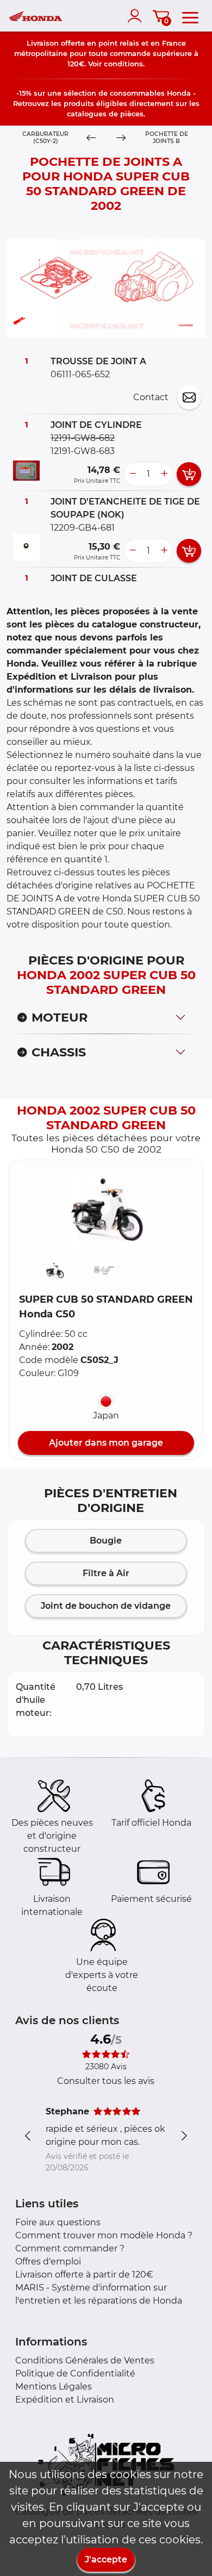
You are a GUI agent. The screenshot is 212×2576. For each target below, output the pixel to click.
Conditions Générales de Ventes (85, 2360)
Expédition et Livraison (65, 2400)
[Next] (121, 138)
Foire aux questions (58, 2222)
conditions (123, 64)
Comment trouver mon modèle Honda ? (104, 2235)
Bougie (106, 1541)
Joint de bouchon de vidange (106, 1606)
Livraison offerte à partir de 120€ (84, 2275)
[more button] (164, 474)
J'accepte (106, 2559)
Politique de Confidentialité (75, 2373)
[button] (106, 1209)
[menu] (190, 16)
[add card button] (189, 474)
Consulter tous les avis (106, 2081)
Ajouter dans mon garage (106, 1443)
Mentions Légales (54, 2387)
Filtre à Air (106, 1573)
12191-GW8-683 (83, 451)
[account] (137, 16)
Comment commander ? (70, 2248)
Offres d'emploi (48, 2261)
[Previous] (91, 138)
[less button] (133, 474)
